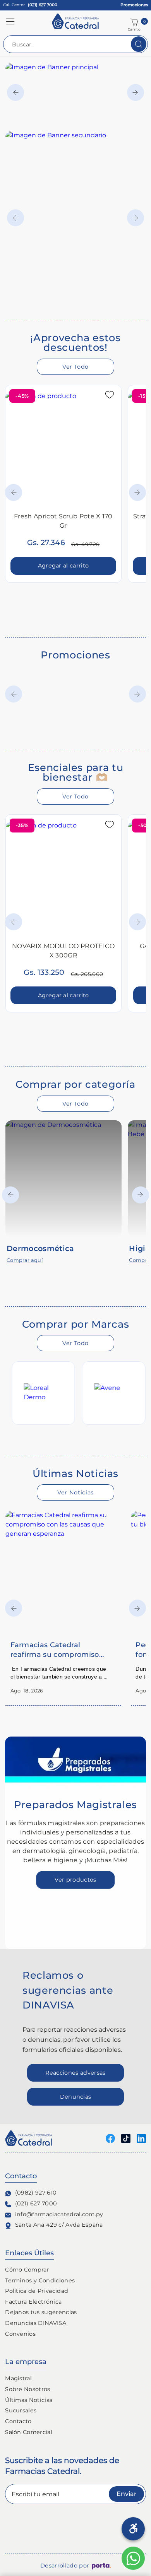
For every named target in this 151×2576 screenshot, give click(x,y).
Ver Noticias (75, 1492)
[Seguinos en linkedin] (141, 2138)
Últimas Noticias (29, 2400)
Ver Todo (75, 367)
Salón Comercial (29, 2432)
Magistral (18, 2378)
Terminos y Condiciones (40, 2280)
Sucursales (21, 2410)
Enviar (127, 2494)
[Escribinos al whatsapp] (133, 2558)
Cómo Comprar (27, 2270)
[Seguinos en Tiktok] (126, 2138)
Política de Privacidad (37, 2291)
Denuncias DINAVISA (36, 2323)
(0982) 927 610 (36, 2193)
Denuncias (76, 2097)
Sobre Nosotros (27, 2389)
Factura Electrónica (33, 2302)
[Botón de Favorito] (110, 395)
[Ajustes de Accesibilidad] (133, 2529)
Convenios (20, 2334)
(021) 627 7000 (36, 2203)
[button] (10, 21)
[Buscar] (139, 44)
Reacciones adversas (75, 2073)
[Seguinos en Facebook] (110, 2138)
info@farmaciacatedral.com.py (59, 2214)
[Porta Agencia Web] (101, 2566)
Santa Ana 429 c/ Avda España (59, 2225)
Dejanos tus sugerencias (41, 2312)
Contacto (18, 2421)
